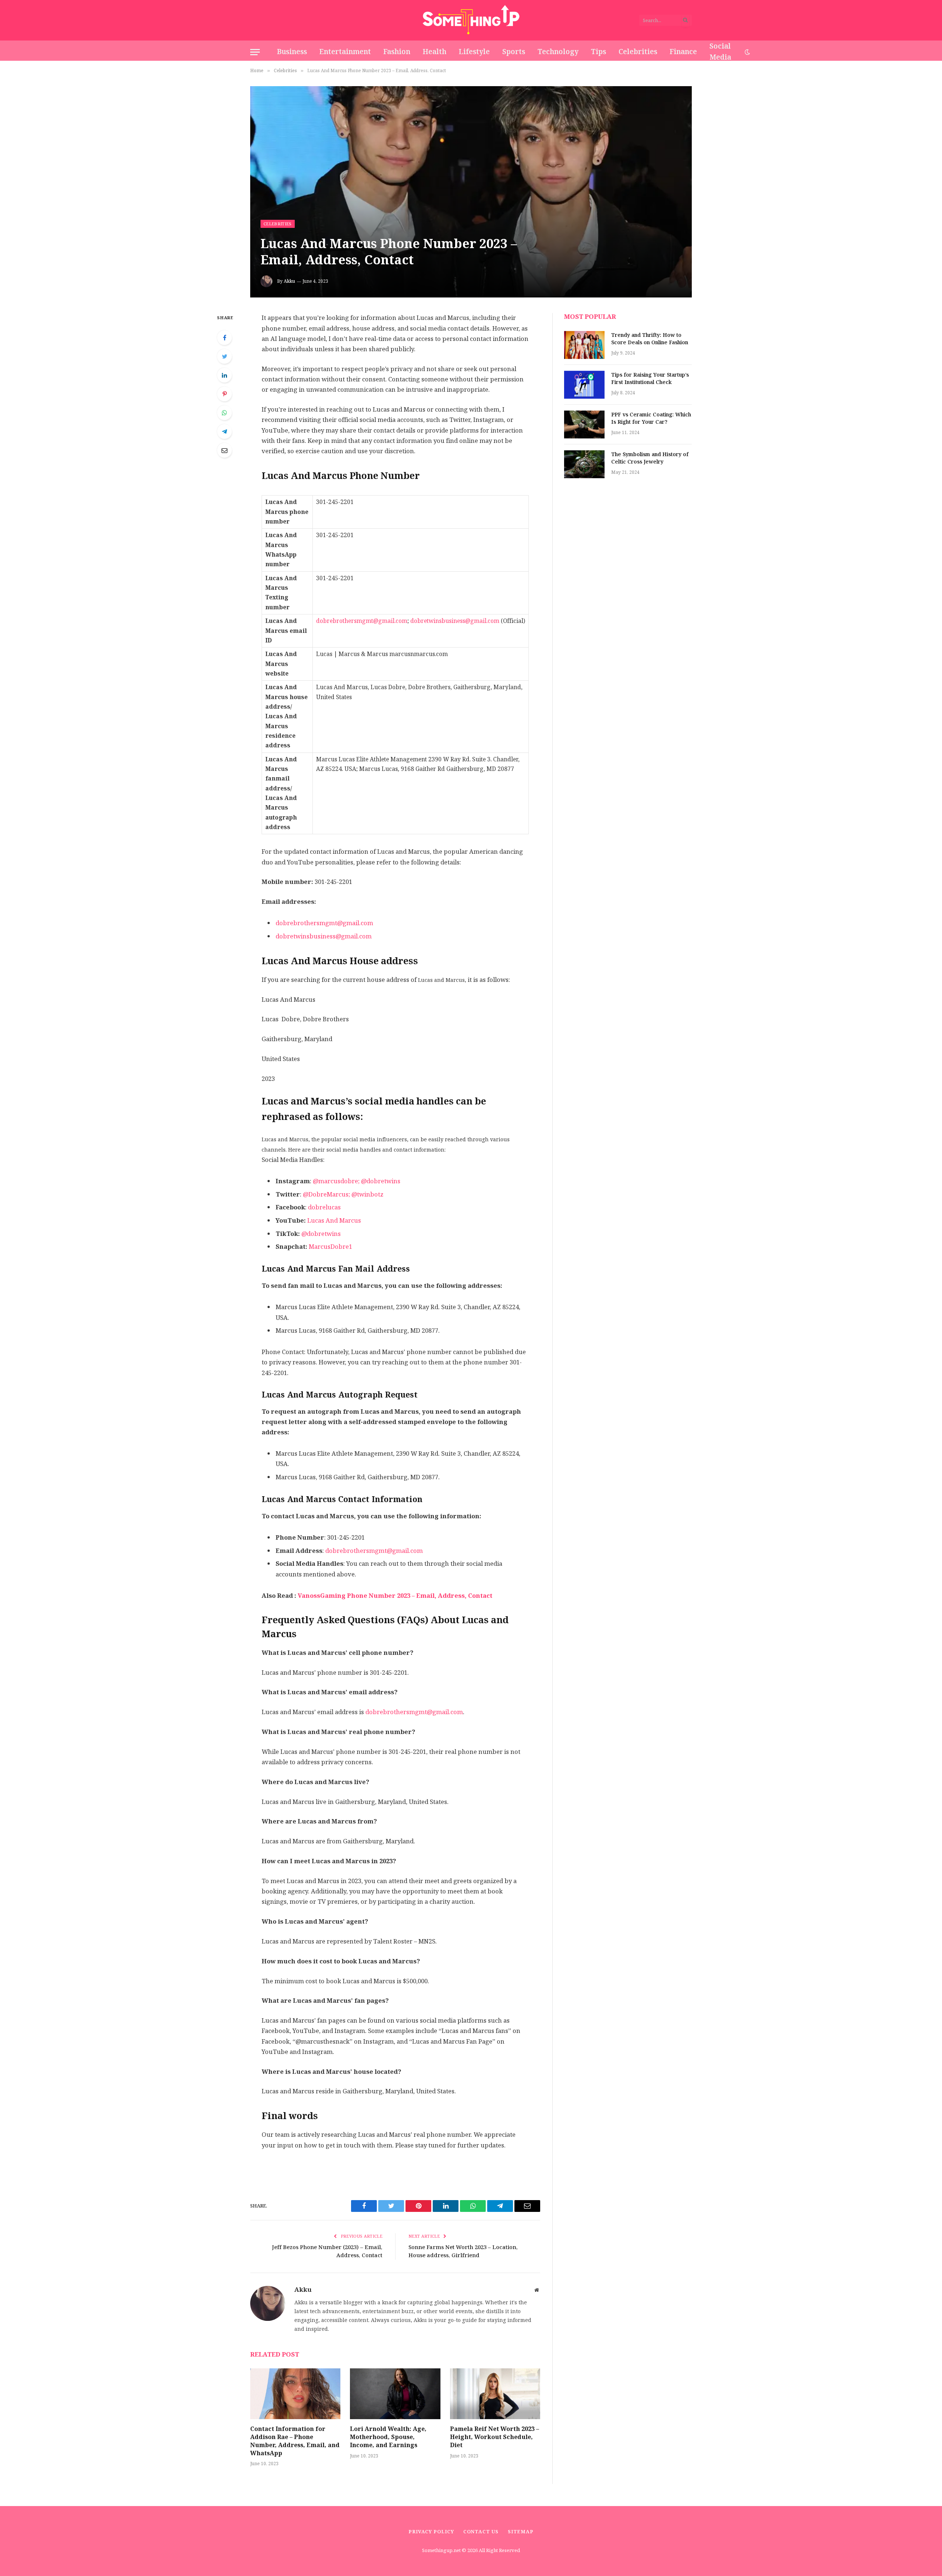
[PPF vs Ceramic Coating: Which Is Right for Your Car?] (584, 424)
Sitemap (521, 2532)
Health (435, 52)
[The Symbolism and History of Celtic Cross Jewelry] (584, 464)
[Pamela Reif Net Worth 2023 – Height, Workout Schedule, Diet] (495, 2394)
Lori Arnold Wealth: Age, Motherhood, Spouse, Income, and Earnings (388, 2437)
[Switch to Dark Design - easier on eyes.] (747, 52)
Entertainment (345, 52)
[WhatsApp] (224, 413)
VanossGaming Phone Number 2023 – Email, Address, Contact (395, 1596)
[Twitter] (224, 356)
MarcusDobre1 (330, 1247)
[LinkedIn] (224, 375)
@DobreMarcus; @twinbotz (343, 1194)
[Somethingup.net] (471, 20)
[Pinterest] (224, 394)
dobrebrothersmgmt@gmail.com (362, 621)
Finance (683, 52)
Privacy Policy (431, 2532)
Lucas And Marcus (334, 1221)
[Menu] (255, 52)
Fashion (397, 52)
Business (292, 52)
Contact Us (481, 2532)
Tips (599, 52)
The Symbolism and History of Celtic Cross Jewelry (650, 458)
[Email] (224, 450)
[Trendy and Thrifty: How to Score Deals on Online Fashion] (584, 345)
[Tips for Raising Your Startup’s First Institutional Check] (584, 385)
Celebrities (638, 52)
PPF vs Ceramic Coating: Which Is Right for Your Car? (651, 419)
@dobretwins (321, 1234)
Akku (289, 281)
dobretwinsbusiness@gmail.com (455, 621)
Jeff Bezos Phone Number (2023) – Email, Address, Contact (327, 2251)
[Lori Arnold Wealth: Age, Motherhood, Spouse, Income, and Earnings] (395, 2394)
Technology (558, 52)
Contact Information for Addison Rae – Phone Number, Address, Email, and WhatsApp (295, 2441)
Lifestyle (474, 52)
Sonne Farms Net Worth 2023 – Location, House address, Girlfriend (463, 2251)
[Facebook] (224, 338)
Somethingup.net (442, 2550)
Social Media (720, 52)
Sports (514, 52)
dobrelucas (324, 1207)
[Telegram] (224, 431)
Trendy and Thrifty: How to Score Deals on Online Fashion (650, 339)
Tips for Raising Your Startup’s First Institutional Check (650, 379)
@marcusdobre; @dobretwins (357, 1181)
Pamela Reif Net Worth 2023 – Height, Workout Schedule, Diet (495, 2437)
